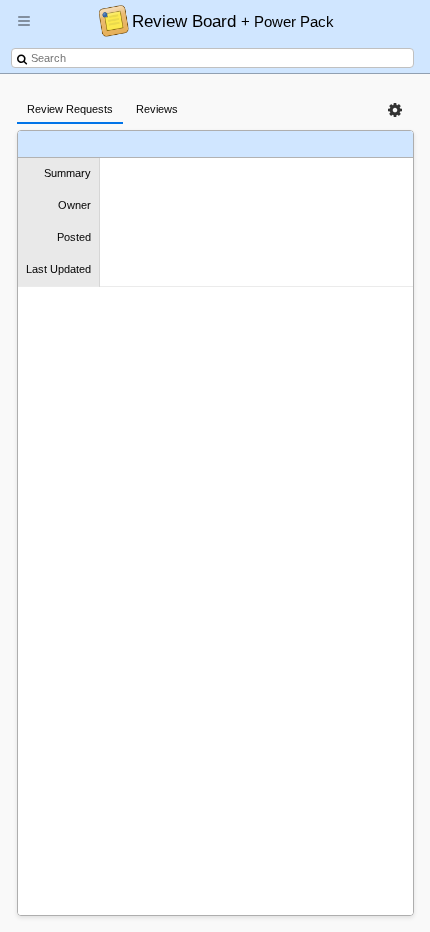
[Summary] (164, 144)
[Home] (108, 20)
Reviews (157, 109)
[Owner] (207, 144)
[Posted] (258, 144)
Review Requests (70, 109)
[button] (24, 29)
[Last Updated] (335, 144)
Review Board (233, 21)
